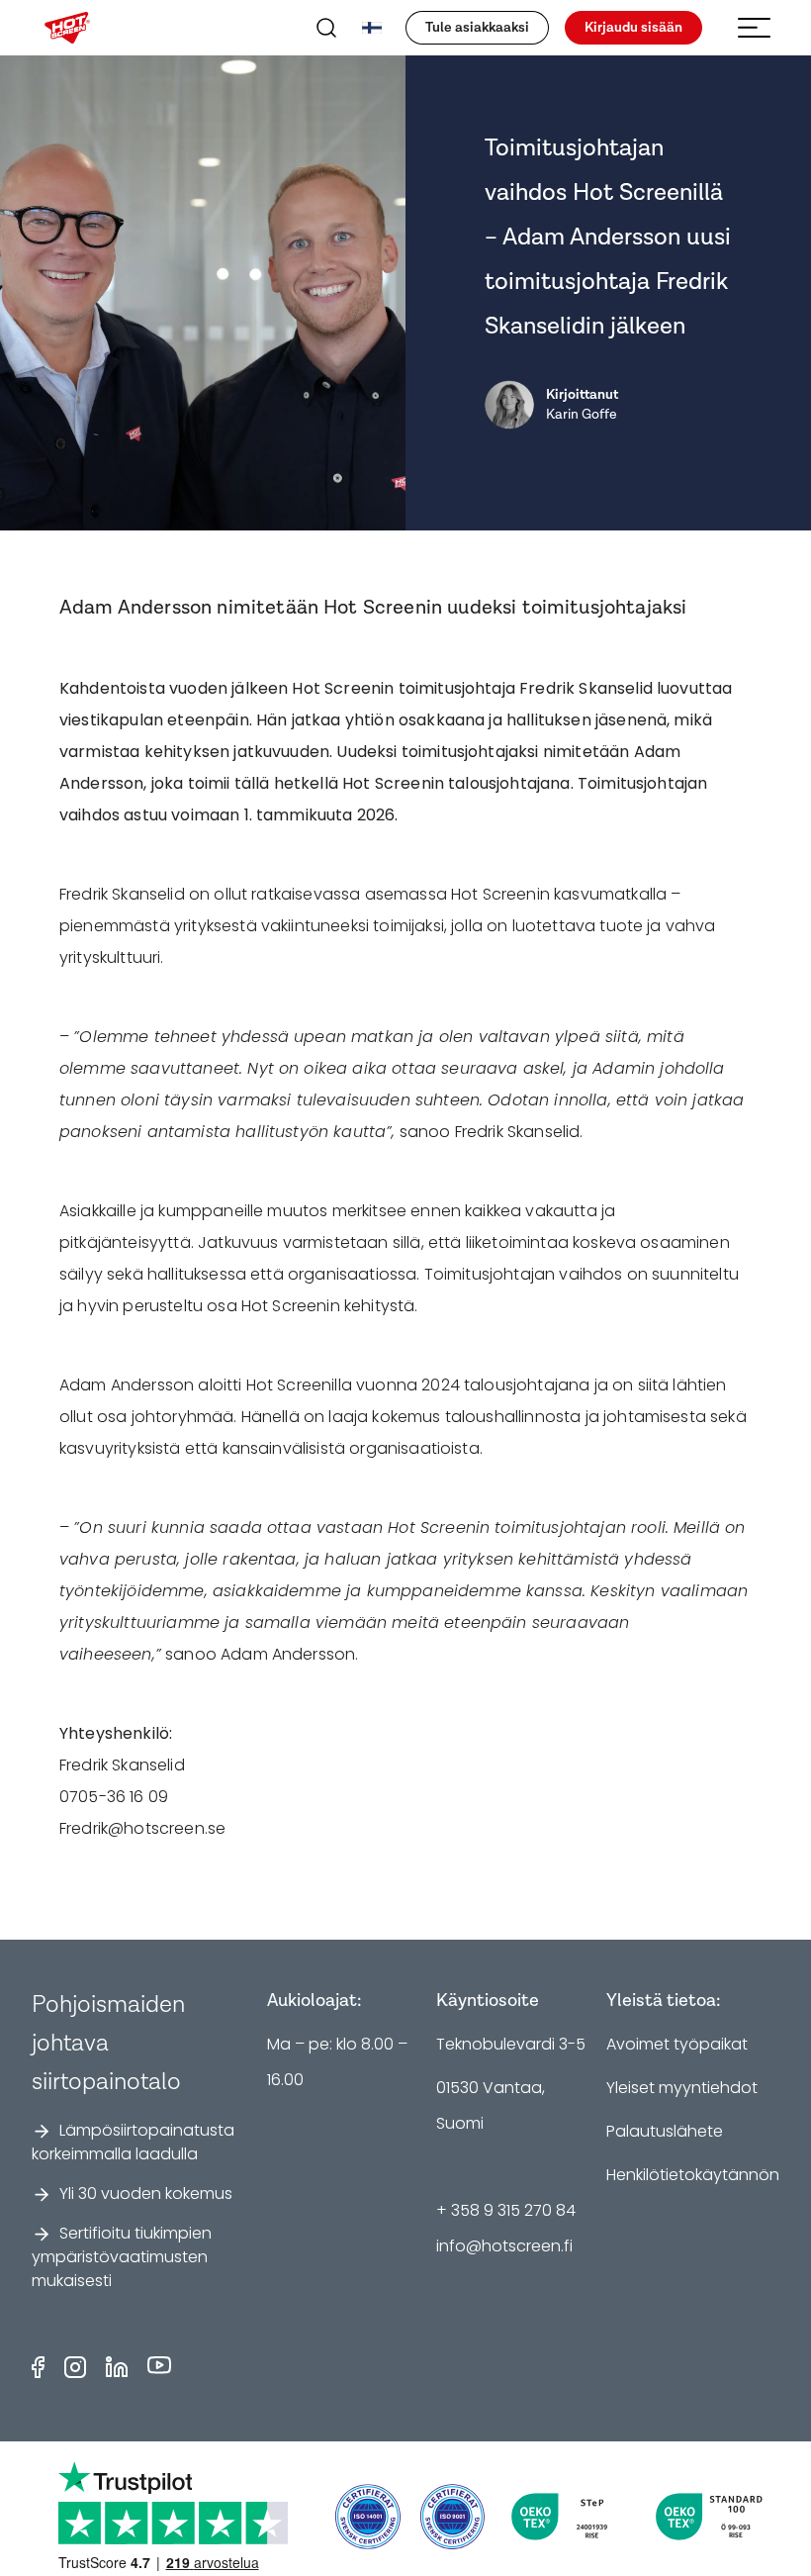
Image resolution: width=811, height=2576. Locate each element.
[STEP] (566, 2517)
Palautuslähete (665, 2131)
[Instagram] (75, 2367)
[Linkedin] (117, 2367)
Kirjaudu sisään (633, 28)
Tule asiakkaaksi (477, 28)
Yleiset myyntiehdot (682, 2088)
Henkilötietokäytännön (693, 2175)
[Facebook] (38, 2367)
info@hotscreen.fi (504, 2246)
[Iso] (368, 2517)
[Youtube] (159, 2367)
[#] (453, 2517)
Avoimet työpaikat (677, 2044)
